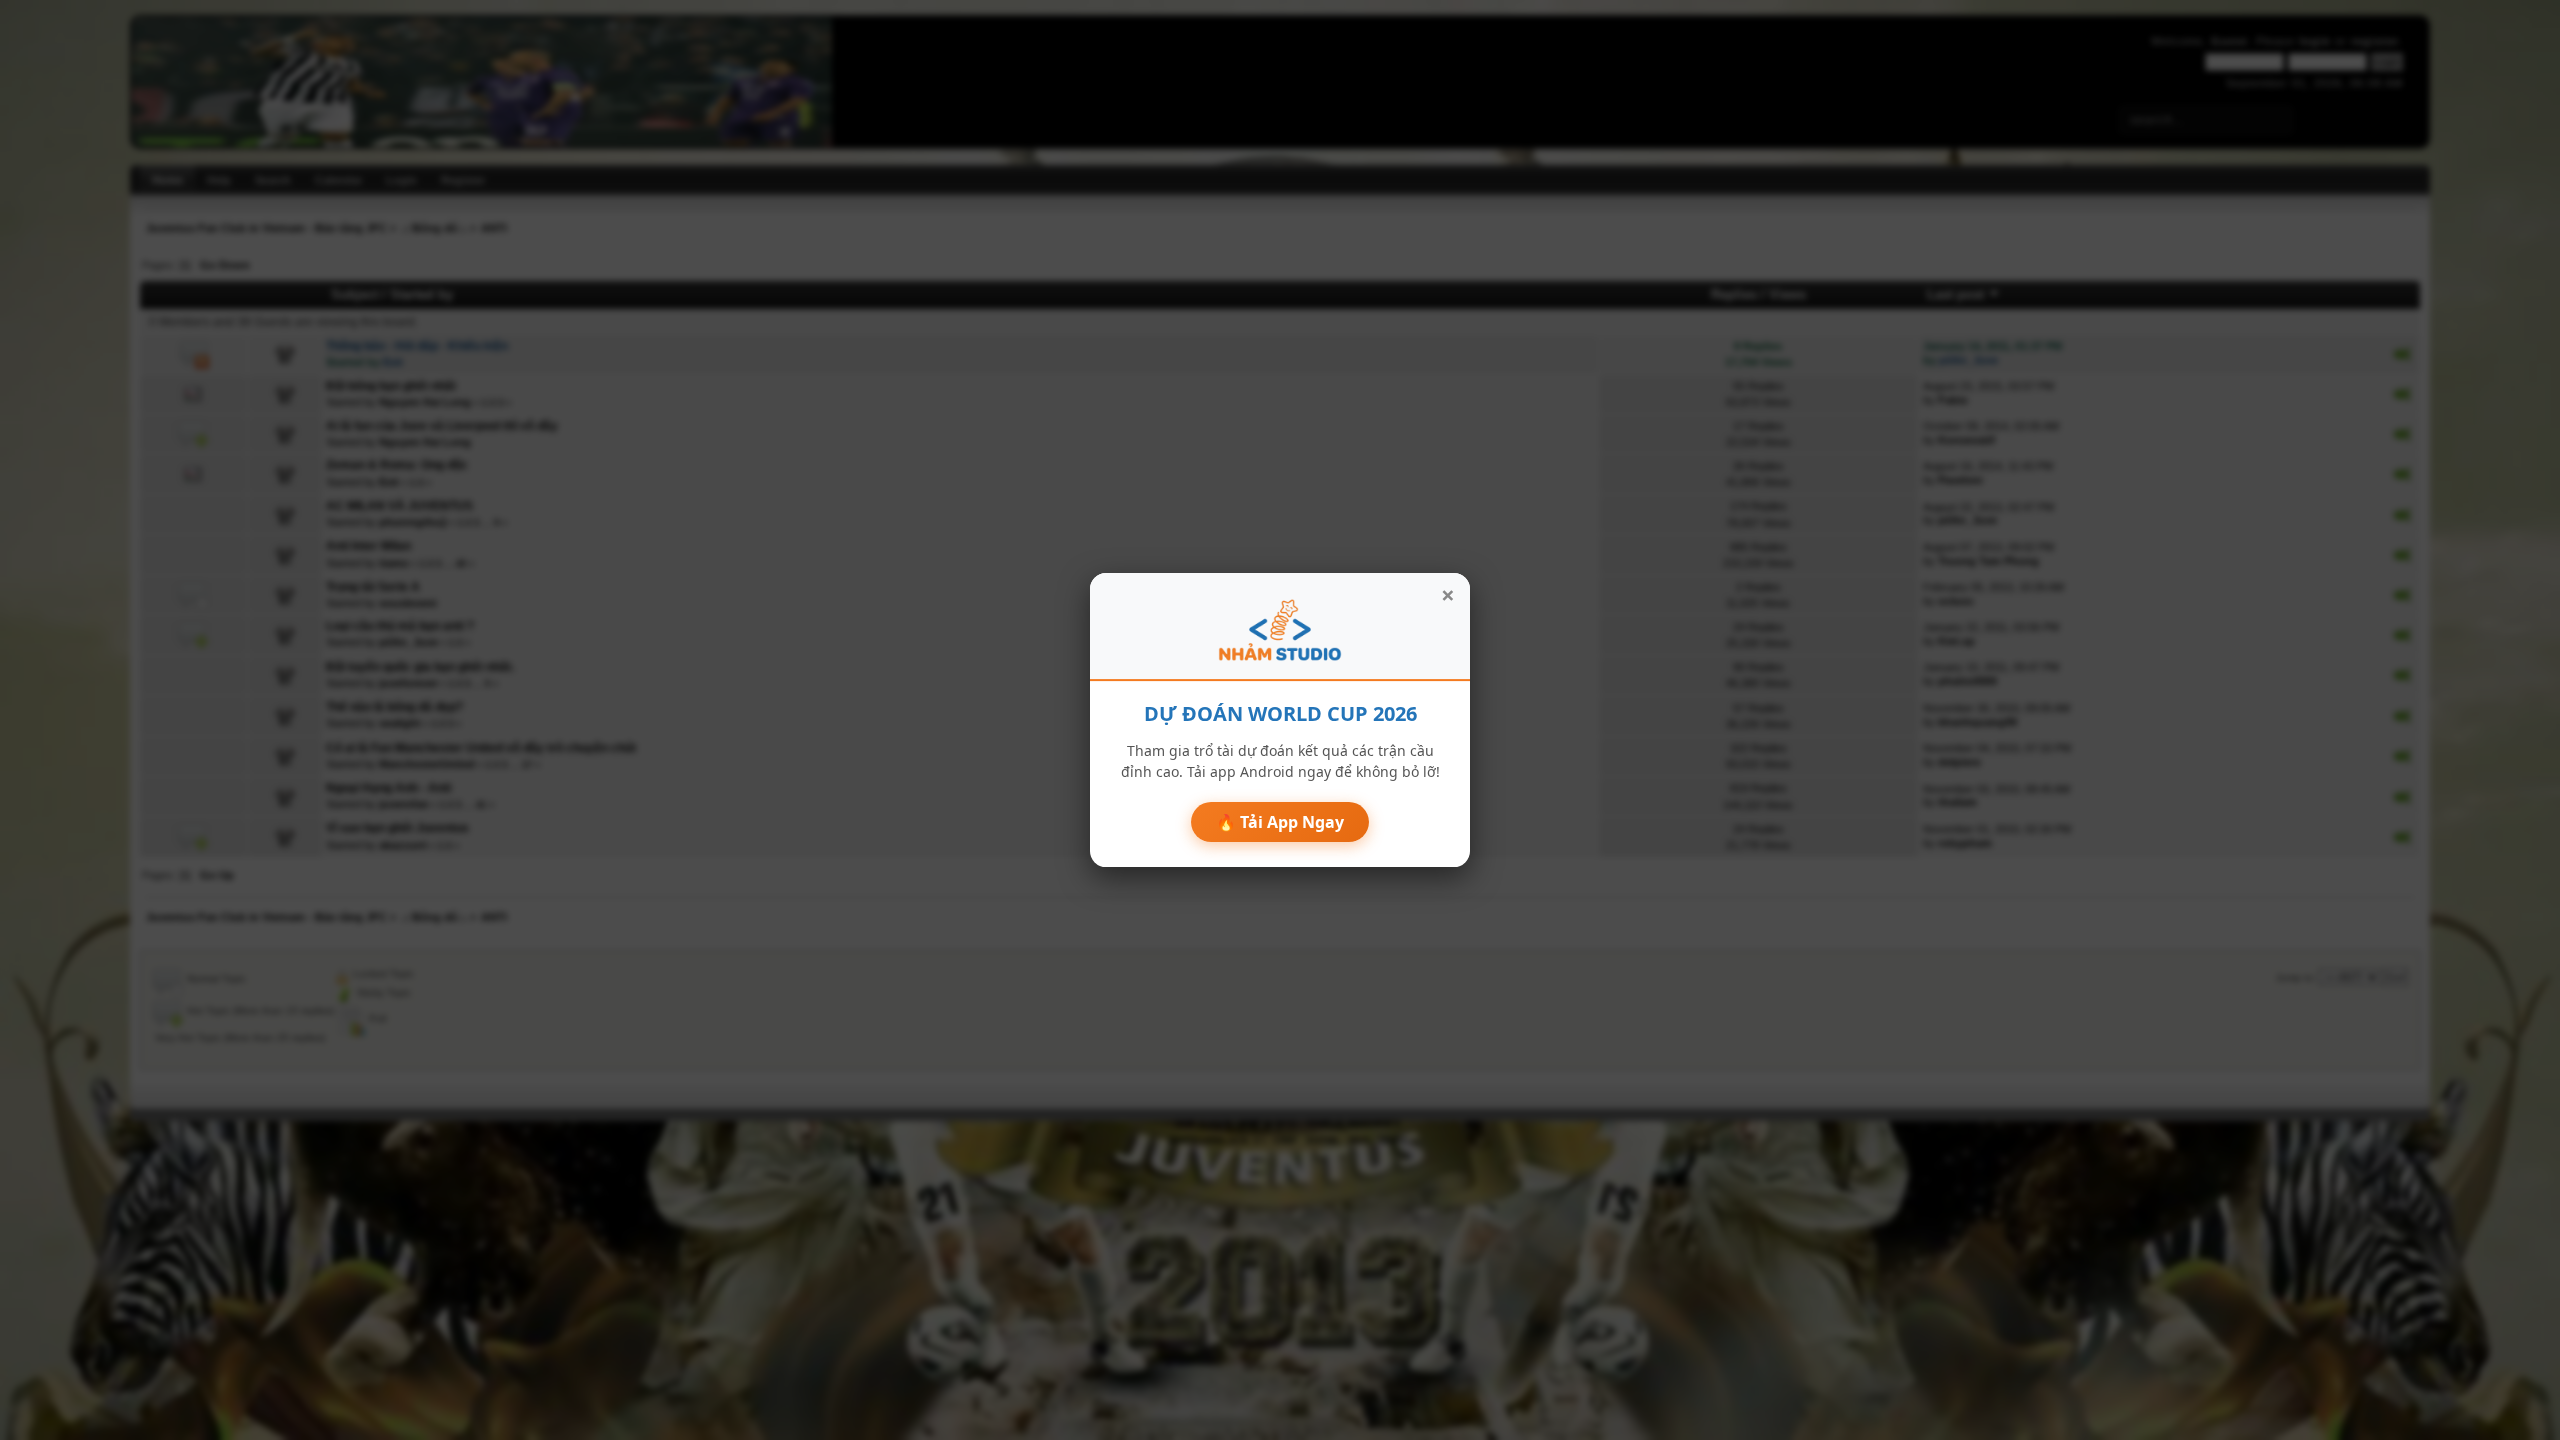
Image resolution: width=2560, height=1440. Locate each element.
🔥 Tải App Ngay (1280, 822)
